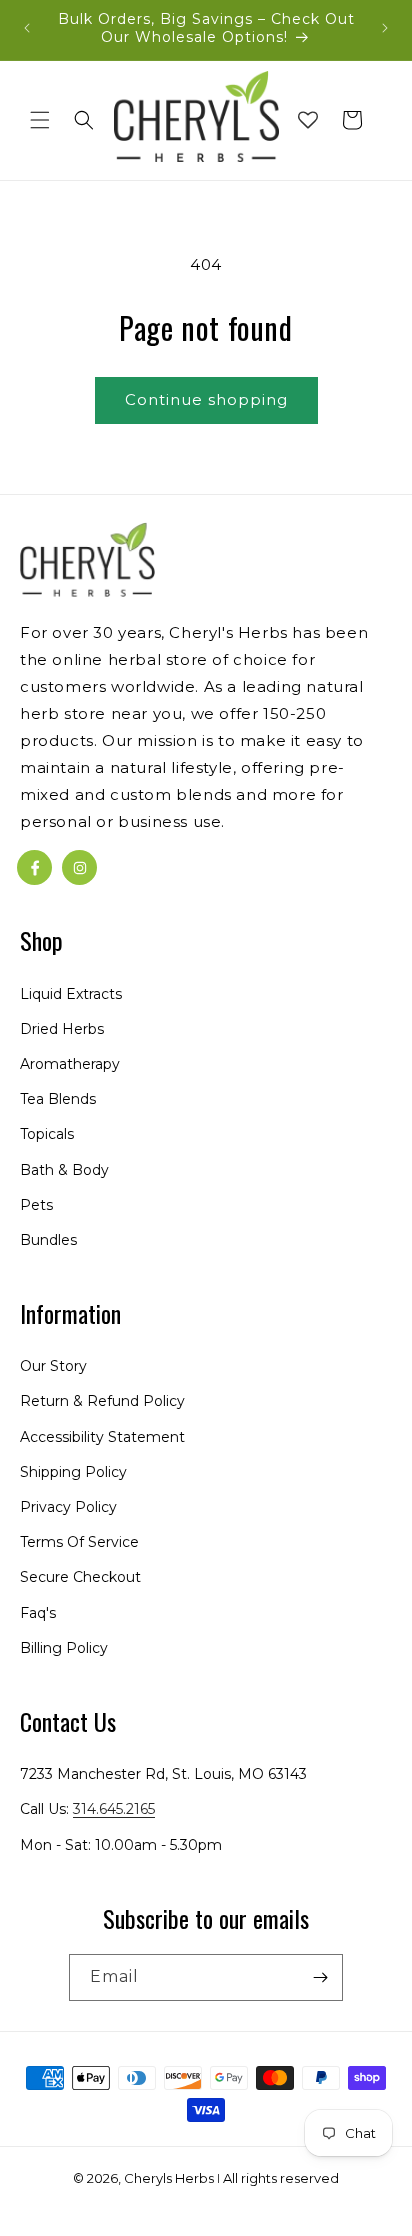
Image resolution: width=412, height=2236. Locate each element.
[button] (40, 120)
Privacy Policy (68, 1507)
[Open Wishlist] (308, 120)
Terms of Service (79, 1542)
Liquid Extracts (71, 994)
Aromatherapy (70, 1064)
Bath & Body (64, 1170)
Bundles (48, 1240)
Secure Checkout (80, 1577)
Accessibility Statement (102, 1437)
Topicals (47, 1134)
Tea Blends (58, 1099)
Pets (36, 1205)
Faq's (38, 1613)
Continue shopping (206, 399)
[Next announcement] (385, 28)
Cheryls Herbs (169, 2178)
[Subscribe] (320, 1977)
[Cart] (352, 120)
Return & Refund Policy (102, 1401)
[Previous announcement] (27, 28)
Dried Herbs (62, 1029)
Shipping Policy (73, 1472)
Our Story (53, 1366)
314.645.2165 (114, 1809)
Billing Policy (64, 1648)
